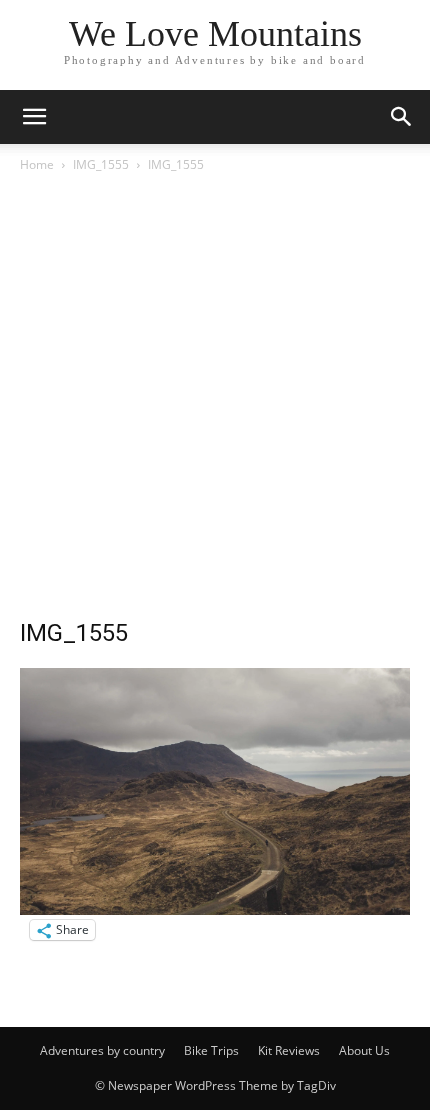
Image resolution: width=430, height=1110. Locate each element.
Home (37, 164)
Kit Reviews (289, 1050)
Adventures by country (102, 1050)
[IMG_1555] (215, 909)
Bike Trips (211, 1050)
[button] (34, 117)
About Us (364, 1050)
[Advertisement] (215, 401)
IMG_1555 (101, 164)
